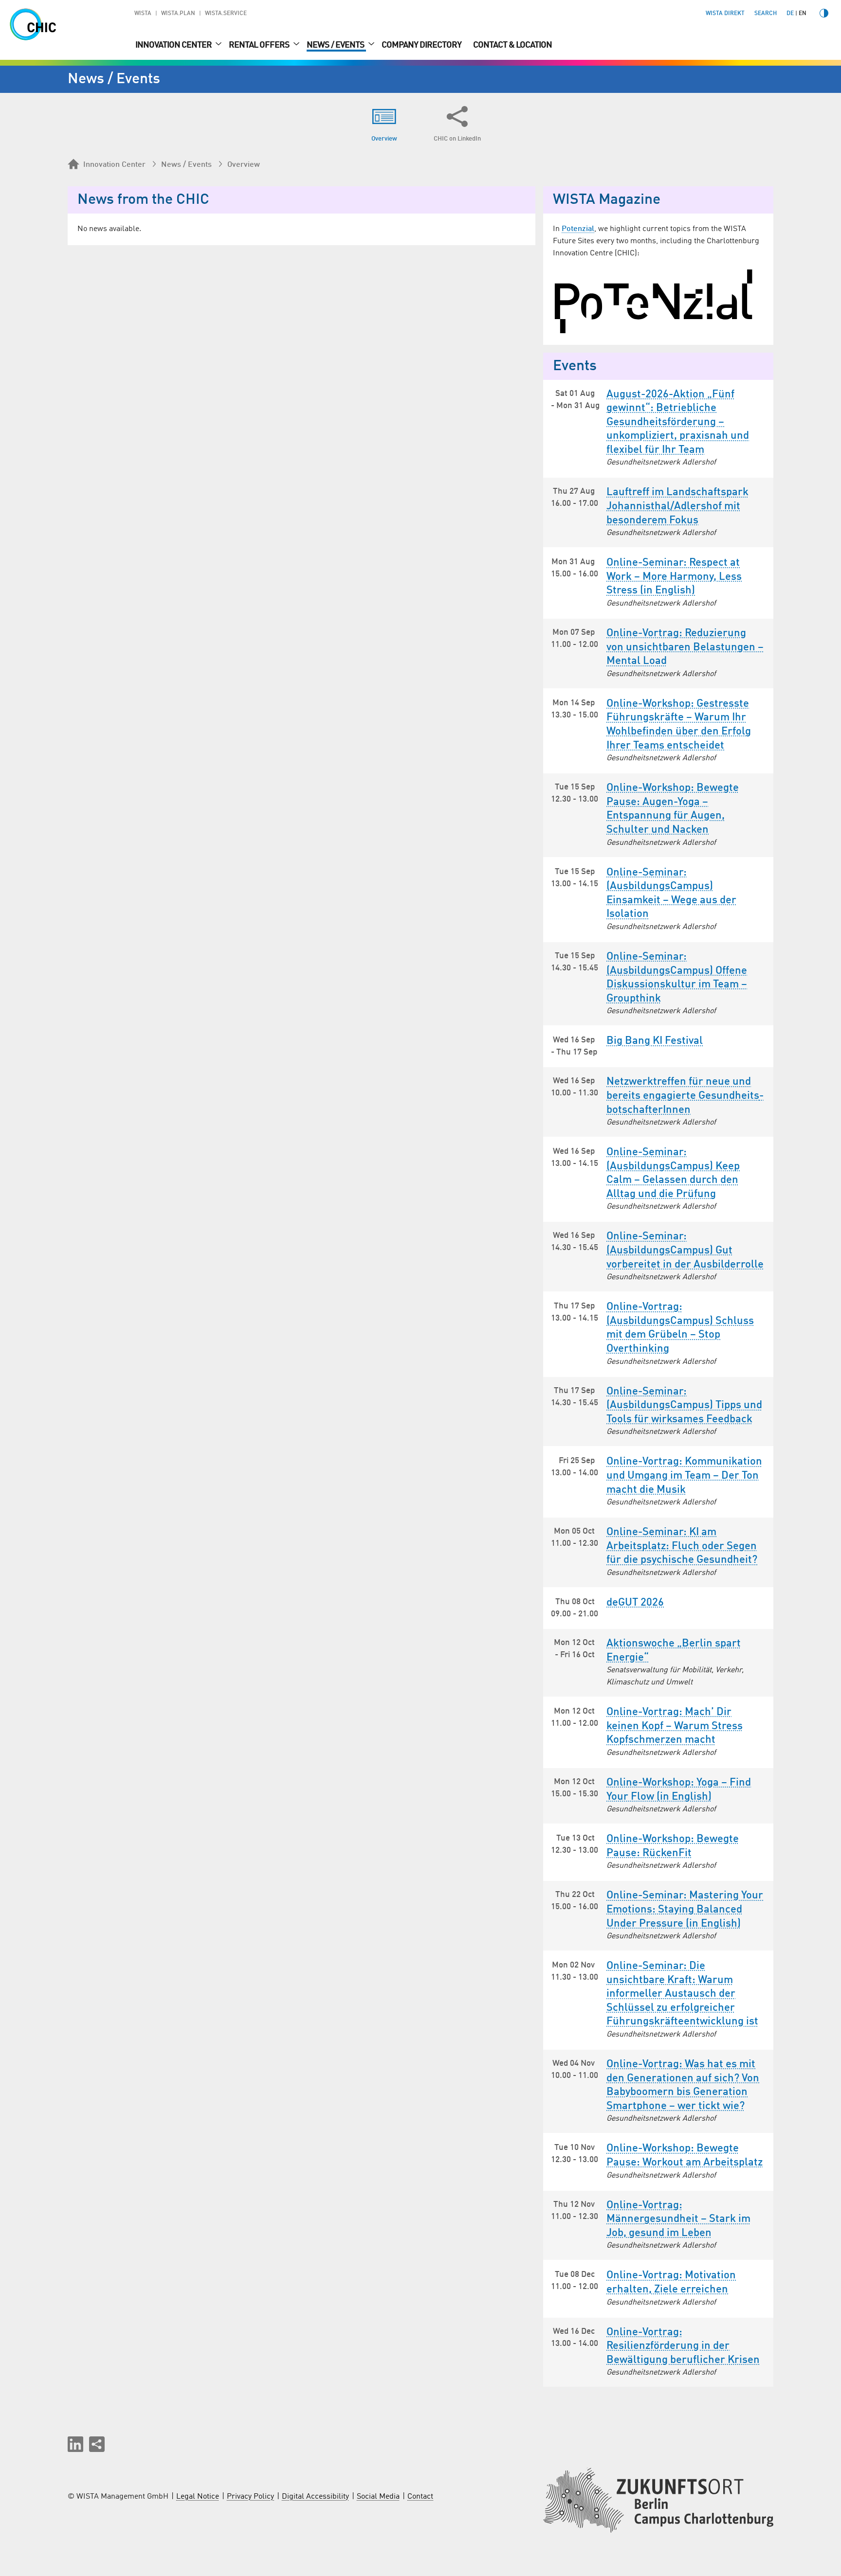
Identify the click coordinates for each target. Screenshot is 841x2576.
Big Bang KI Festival (655, 1041)
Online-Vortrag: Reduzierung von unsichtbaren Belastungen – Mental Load (685, 647)
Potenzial (578, 229)
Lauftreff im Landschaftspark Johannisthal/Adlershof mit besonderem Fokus (677, 506)
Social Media (378, 2497)
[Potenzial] (658, 301)
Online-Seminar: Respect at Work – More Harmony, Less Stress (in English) (674, 577)
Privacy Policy (250, 2497)
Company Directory (421, 45)
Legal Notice (198, 2497)
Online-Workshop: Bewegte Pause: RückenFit (673, 1846)
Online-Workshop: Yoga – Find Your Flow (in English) (679, 1790)
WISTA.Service (226, 14)
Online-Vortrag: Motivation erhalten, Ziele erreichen (671, 2282)
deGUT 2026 (635, 1603)
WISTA (143, 14)
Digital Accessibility (315, 2497)
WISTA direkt (725, 14)
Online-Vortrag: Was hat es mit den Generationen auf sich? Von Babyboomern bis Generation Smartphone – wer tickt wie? (683, 2085)
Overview (244, 165)
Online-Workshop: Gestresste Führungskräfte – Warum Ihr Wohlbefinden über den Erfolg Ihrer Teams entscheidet (679, 725)
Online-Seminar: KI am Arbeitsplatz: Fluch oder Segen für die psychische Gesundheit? (682, 1546)
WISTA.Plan (178, 14)
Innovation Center (174, 45)
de (790, 14)
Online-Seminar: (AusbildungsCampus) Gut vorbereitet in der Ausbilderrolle (685, 1250)
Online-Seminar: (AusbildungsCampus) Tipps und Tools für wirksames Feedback (684, 1405)
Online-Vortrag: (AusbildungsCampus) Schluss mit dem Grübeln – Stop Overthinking (680, 1328)
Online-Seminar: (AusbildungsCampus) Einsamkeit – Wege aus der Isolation (671, 894)
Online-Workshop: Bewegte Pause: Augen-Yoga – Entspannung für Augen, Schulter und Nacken (673, 809)
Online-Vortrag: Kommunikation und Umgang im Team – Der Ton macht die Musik (684, 1476)
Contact (420, 2497)
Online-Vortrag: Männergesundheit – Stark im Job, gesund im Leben (678, 2219)
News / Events (336, 45)
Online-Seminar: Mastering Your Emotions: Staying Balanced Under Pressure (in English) (685, 1909)
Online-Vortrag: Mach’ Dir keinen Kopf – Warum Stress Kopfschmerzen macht (675, 1726)
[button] (75, 2444)
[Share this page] (97, 2444)
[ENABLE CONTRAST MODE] (824, 13)
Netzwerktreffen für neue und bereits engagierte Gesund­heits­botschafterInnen (685, 1096)
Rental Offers (260, 45)
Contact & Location (512, 45)
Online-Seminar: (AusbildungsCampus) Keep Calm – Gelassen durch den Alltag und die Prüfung (673, 1173)
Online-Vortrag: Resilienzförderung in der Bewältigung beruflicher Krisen (683, 2346)
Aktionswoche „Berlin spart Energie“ (674, 1651)
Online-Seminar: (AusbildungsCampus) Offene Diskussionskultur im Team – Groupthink (677, 978)
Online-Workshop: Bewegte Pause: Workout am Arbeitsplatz (685, 2156)
